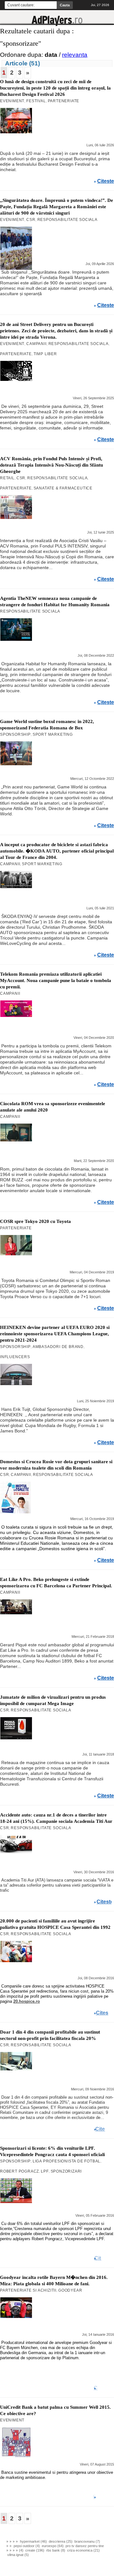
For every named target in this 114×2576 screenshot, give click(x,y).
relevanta (75, 55)
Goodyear (70, 2290)
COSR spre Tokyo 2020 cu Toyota (35, 1221)
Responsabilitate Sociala (67, 220)
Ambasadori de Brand (58, 1347)
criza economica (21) (83, 2550)
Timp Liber (45, 354)
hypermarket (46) (33, 2541)
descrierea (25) (61, 2541)
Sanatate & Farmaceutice (63, 488)
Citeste (106, 181)
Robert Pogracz (19, 2171)
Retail (7, 478)
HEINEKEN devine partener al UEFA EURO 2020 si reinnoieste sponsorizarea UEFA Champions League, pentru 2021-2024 (55, 1334)
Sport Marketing (53, 734)
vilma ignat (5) (18, 2555)
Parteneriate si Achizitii (28, 2290)
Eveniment (12, 101)
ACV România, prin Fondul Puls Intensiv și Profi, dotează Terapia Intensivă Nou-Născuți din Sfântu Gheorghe (51, 465)
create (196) (35, 2550)
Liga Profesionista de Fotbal (66, 2161)
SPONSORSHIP (15, 734)
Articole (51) (22, 63)
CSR (31, 220)
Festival (36, 101)
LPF (45, 2171)
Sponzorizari (66, 2171)
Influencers (15, 1357)
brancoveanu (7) (87, 2541)
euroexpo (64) (53, 2546)
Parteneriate (64, 101)
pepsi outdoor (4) (27, 2546)
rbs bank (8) (56, 2550)
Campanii (36, 344)
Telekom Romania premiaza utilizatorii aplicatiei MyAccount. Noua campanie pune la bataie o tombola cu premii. (56, 980)
